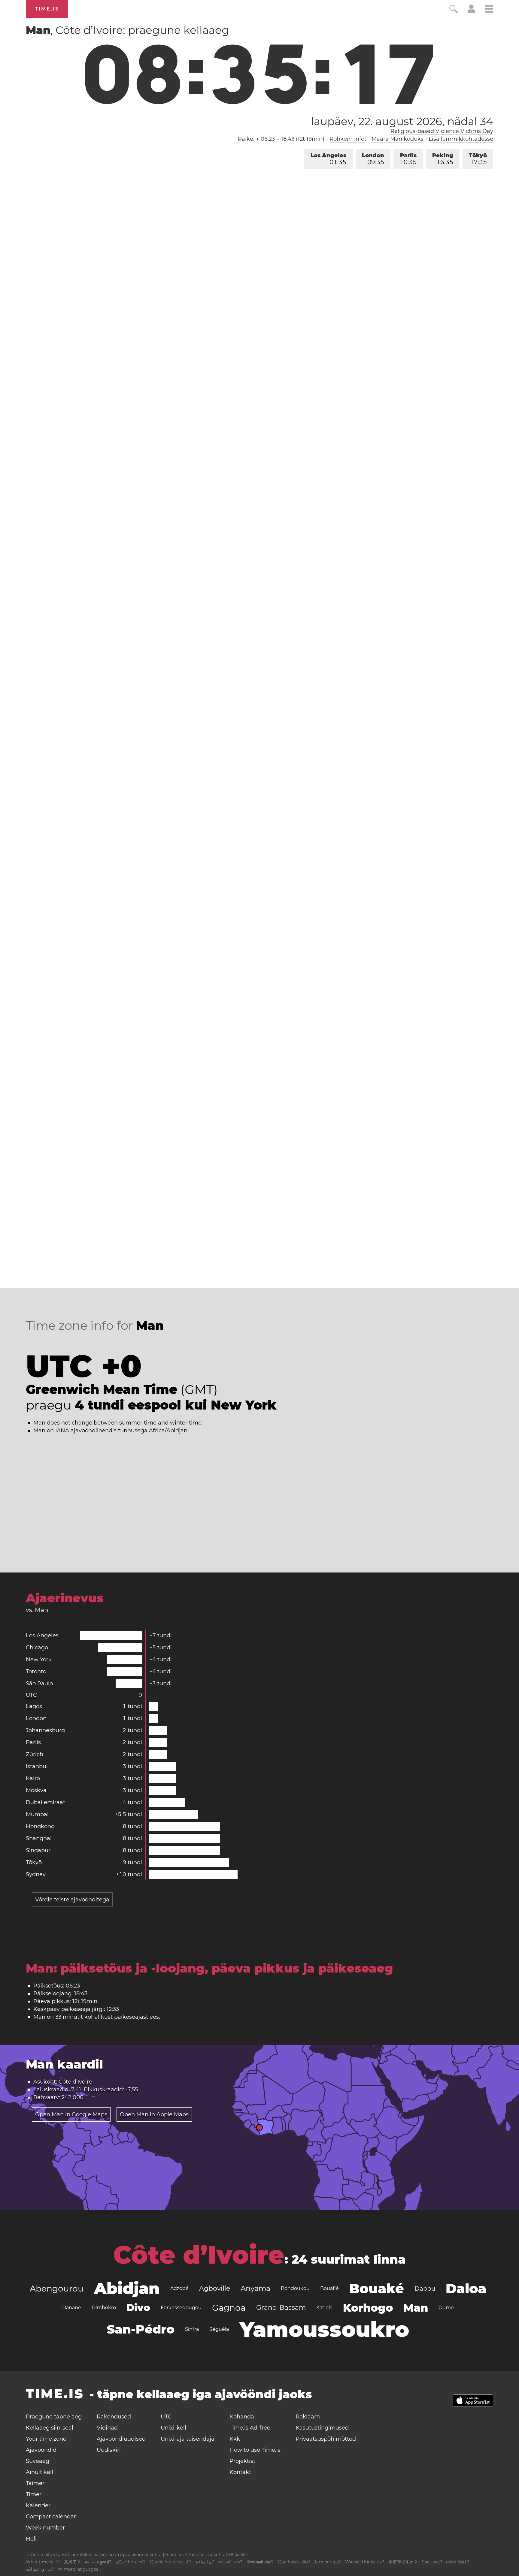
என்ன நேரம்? (458, 2562)
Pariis (408, 159)
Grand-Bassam (281, 2308)
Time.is (47, 9)
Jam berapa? (328, 2562)
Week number (45, 2528)
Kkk (235, 2439)
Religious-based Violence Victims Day (442, 131)
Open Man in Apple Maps (154, 2114)
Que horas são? (294, 2562)
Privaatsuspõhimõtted (326, 2439)
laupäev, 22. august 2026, (402, 121)
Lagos (34, 1706)
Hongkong (40, 1826)
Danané (72, 2308)
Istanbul (37, 1766)
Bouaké (377, 2289)
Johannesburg (45, 1730)
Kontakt (240, 2472)
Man (416, 2308)
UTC (31, 1695)
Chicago (37, 1648)
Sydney (36, 1874)
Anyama (255, 2288)
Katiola (324, 2308)
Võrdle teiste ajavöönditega (72, 1900)
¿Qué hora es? (131, 2562)
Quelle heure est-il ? (171, 2562)
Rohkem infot (348, 139)
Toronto (36, 1672)
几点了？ (72, 2562)
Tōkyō (478, 159)
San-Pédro (141, 2329)
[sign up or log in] (471, 11)
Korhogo (368, 2308)
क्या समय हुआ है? (98, 2562)
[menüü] (489, 10)
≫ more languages (78, 2569)
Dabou (425, 2289)
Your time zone (46, 2439)
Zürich (35, 1754)
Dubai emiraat (46, 1802)
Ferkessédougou (181, 2308)
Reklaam (308, 2417)
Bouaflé (329, 2288)
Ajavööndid (41, 2450)
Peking (443, 159)
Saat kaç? (432, 2562)
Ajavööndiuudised (121, 2439)
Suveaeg (38, 2461)
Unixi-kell (173, 2428)
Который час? (260, 2562)
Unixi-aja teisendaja (188, 2439)
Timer (34, 2494)
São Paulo (39, 1684)
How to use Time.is (255, 2450)
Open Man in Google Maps (71, 2114)
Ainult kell (39, 2472)
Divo (138, 2308)
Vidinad (107, 2428)
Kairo (33, 1778)
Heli (31, 2539)
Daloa (466, 2289)
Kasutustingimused (322, 2428)
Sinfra (192, 2329)
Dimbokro (104, 2308)
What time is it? (43, 2562)
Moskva (36, 1790)
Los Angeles (328, 159)
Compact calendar (51, 2517)
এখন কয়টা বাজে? (230, 2562)
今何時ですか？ (403, 2562)
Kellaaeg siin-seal (50, 2428)
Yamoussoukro (324, 2329)
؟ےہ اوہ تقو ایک (40, 2569)
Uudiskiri (109, 2450)
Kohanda (242, 2417)
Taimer (35, 2483)
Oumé (446, 2308)
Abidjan (127, 2288)
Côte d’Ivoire (199, 2255)
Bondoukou (295, 2288)
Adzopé (179, 2288)
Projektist (242, 2461)
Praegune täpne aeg (54, 2417)
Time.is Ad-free (250, 2428)
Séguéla (219, 2329)
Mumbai (37, 1814)
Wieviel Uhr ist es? (365, 2562)
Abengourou (57, 2289)
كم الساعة (205, 2562)
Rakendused (114, 2417)
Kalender (38, 2505)
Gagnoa (229, 2308)
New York (39, 1660)
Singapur (38, 1850)
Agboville (215, 2288)
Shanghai (39, 1838)
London (373, 159)
